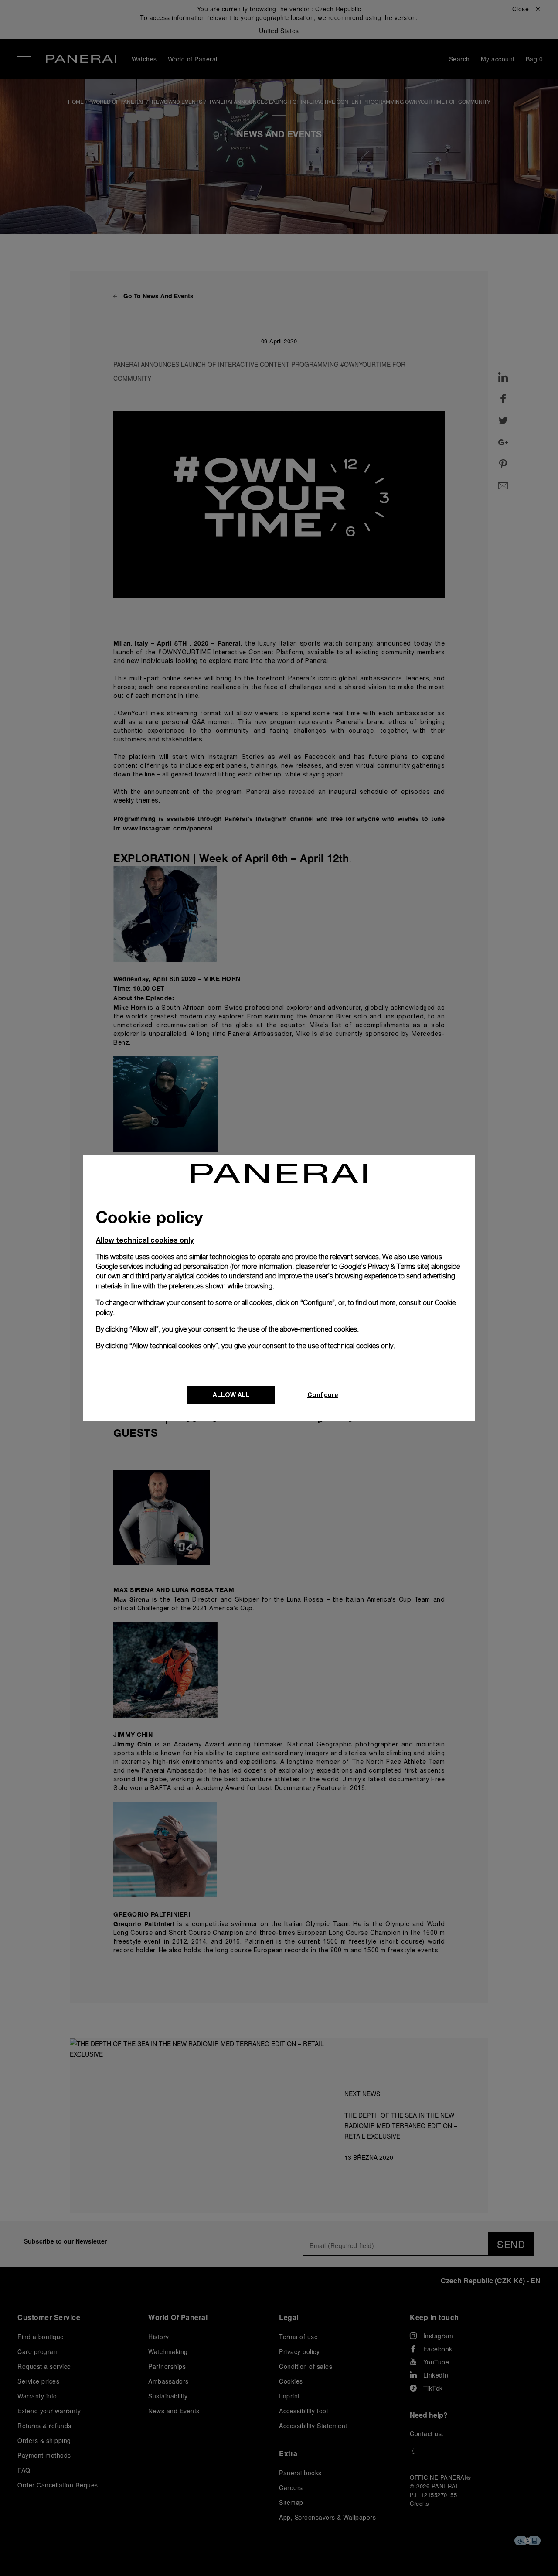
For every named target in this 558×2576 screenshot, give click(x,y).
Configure (323, 1395)
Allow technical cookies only (145, 1240)
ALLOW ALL (231, 1395)
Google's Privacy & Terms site (383, 1266)
